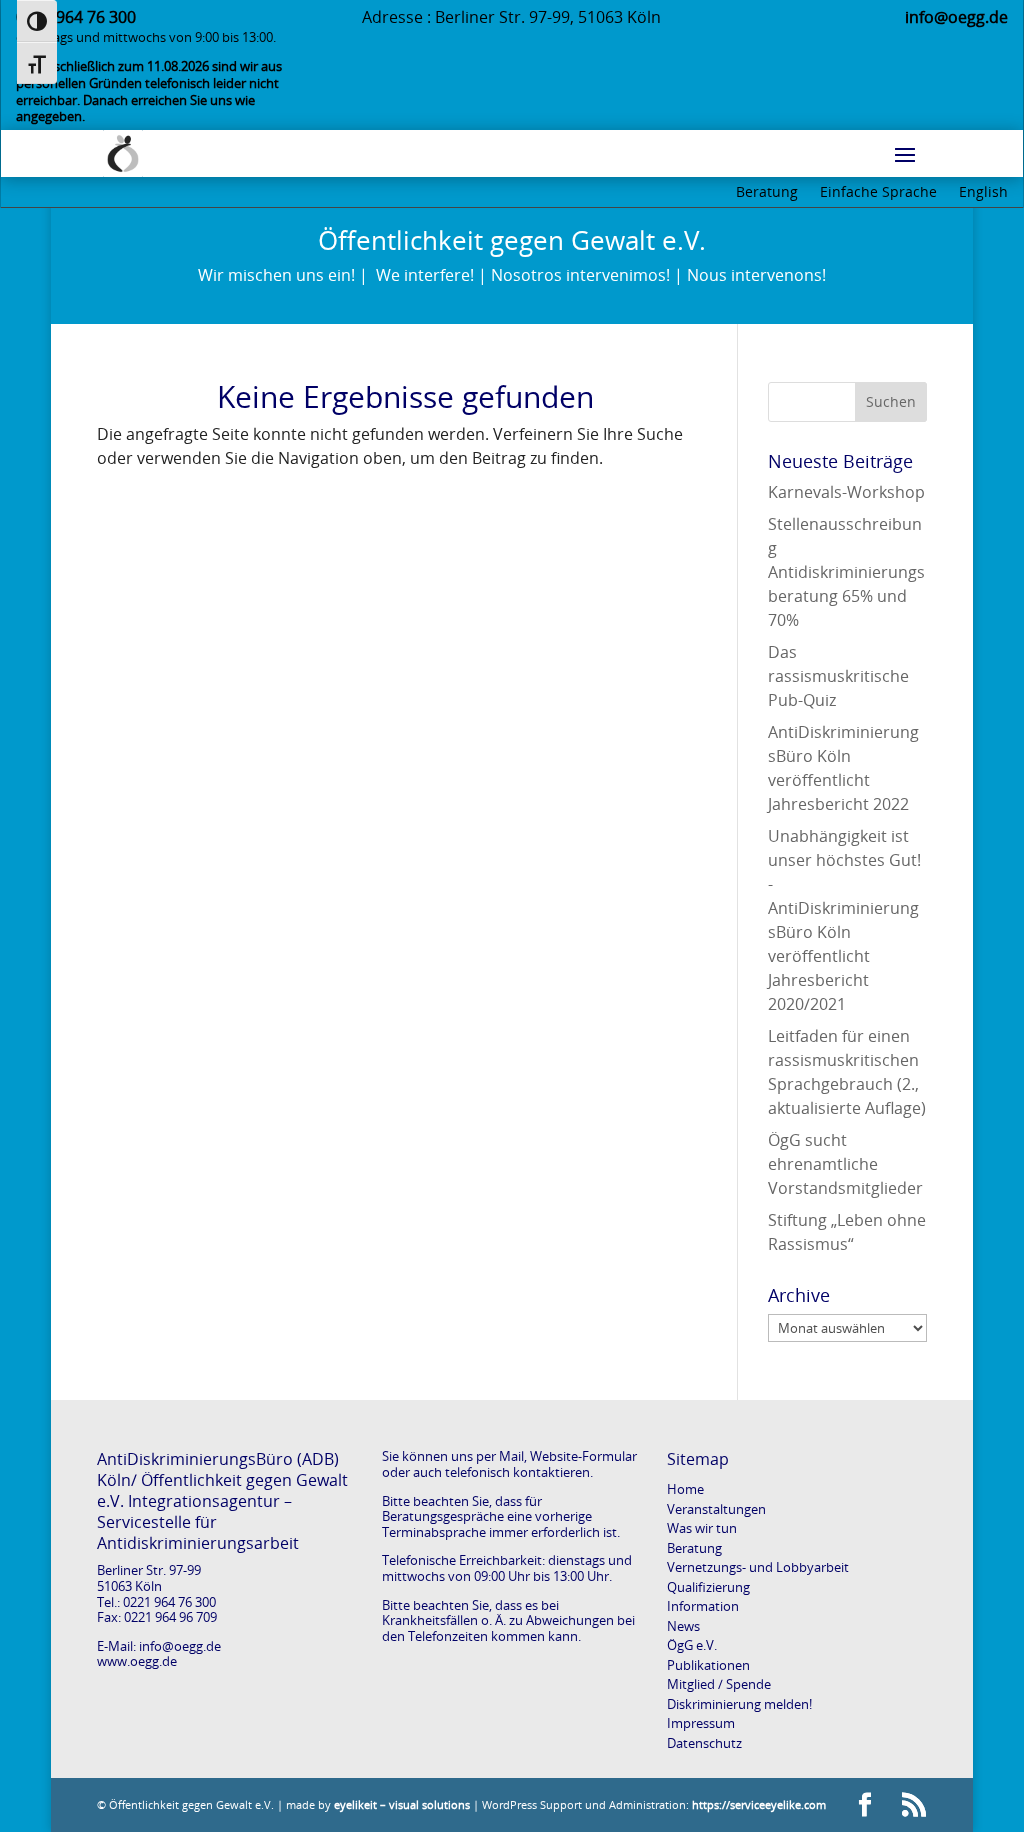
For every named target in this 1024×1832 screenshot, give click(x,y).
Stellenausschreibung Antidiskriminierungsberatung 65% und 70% (846, 572)
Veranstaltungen (716, 1509)
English (983, 193)
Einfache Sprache (878, 193)
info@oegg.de (180, 1646)
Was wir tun (702, 1528)
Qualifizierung (708, 1587)
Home (685, 1489)
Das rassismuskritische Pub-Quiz (838, 676)
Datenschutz (704, 1743)
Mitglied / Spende (719, 1684)
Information (703, 1606)
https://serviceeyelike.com (759, 1804)
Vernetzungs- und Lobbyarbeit (758, 1567)
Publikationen (708, 1665)
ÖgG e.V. (692, 1645)
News (683, 1626)
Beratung (767, 193)
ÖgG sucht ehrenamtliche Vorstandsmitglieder (845, 1164)
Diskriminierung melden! (739, 1704)
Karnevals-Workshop (846, 492)
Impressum (701, 1723)
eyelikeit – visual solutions (402, 1804)
